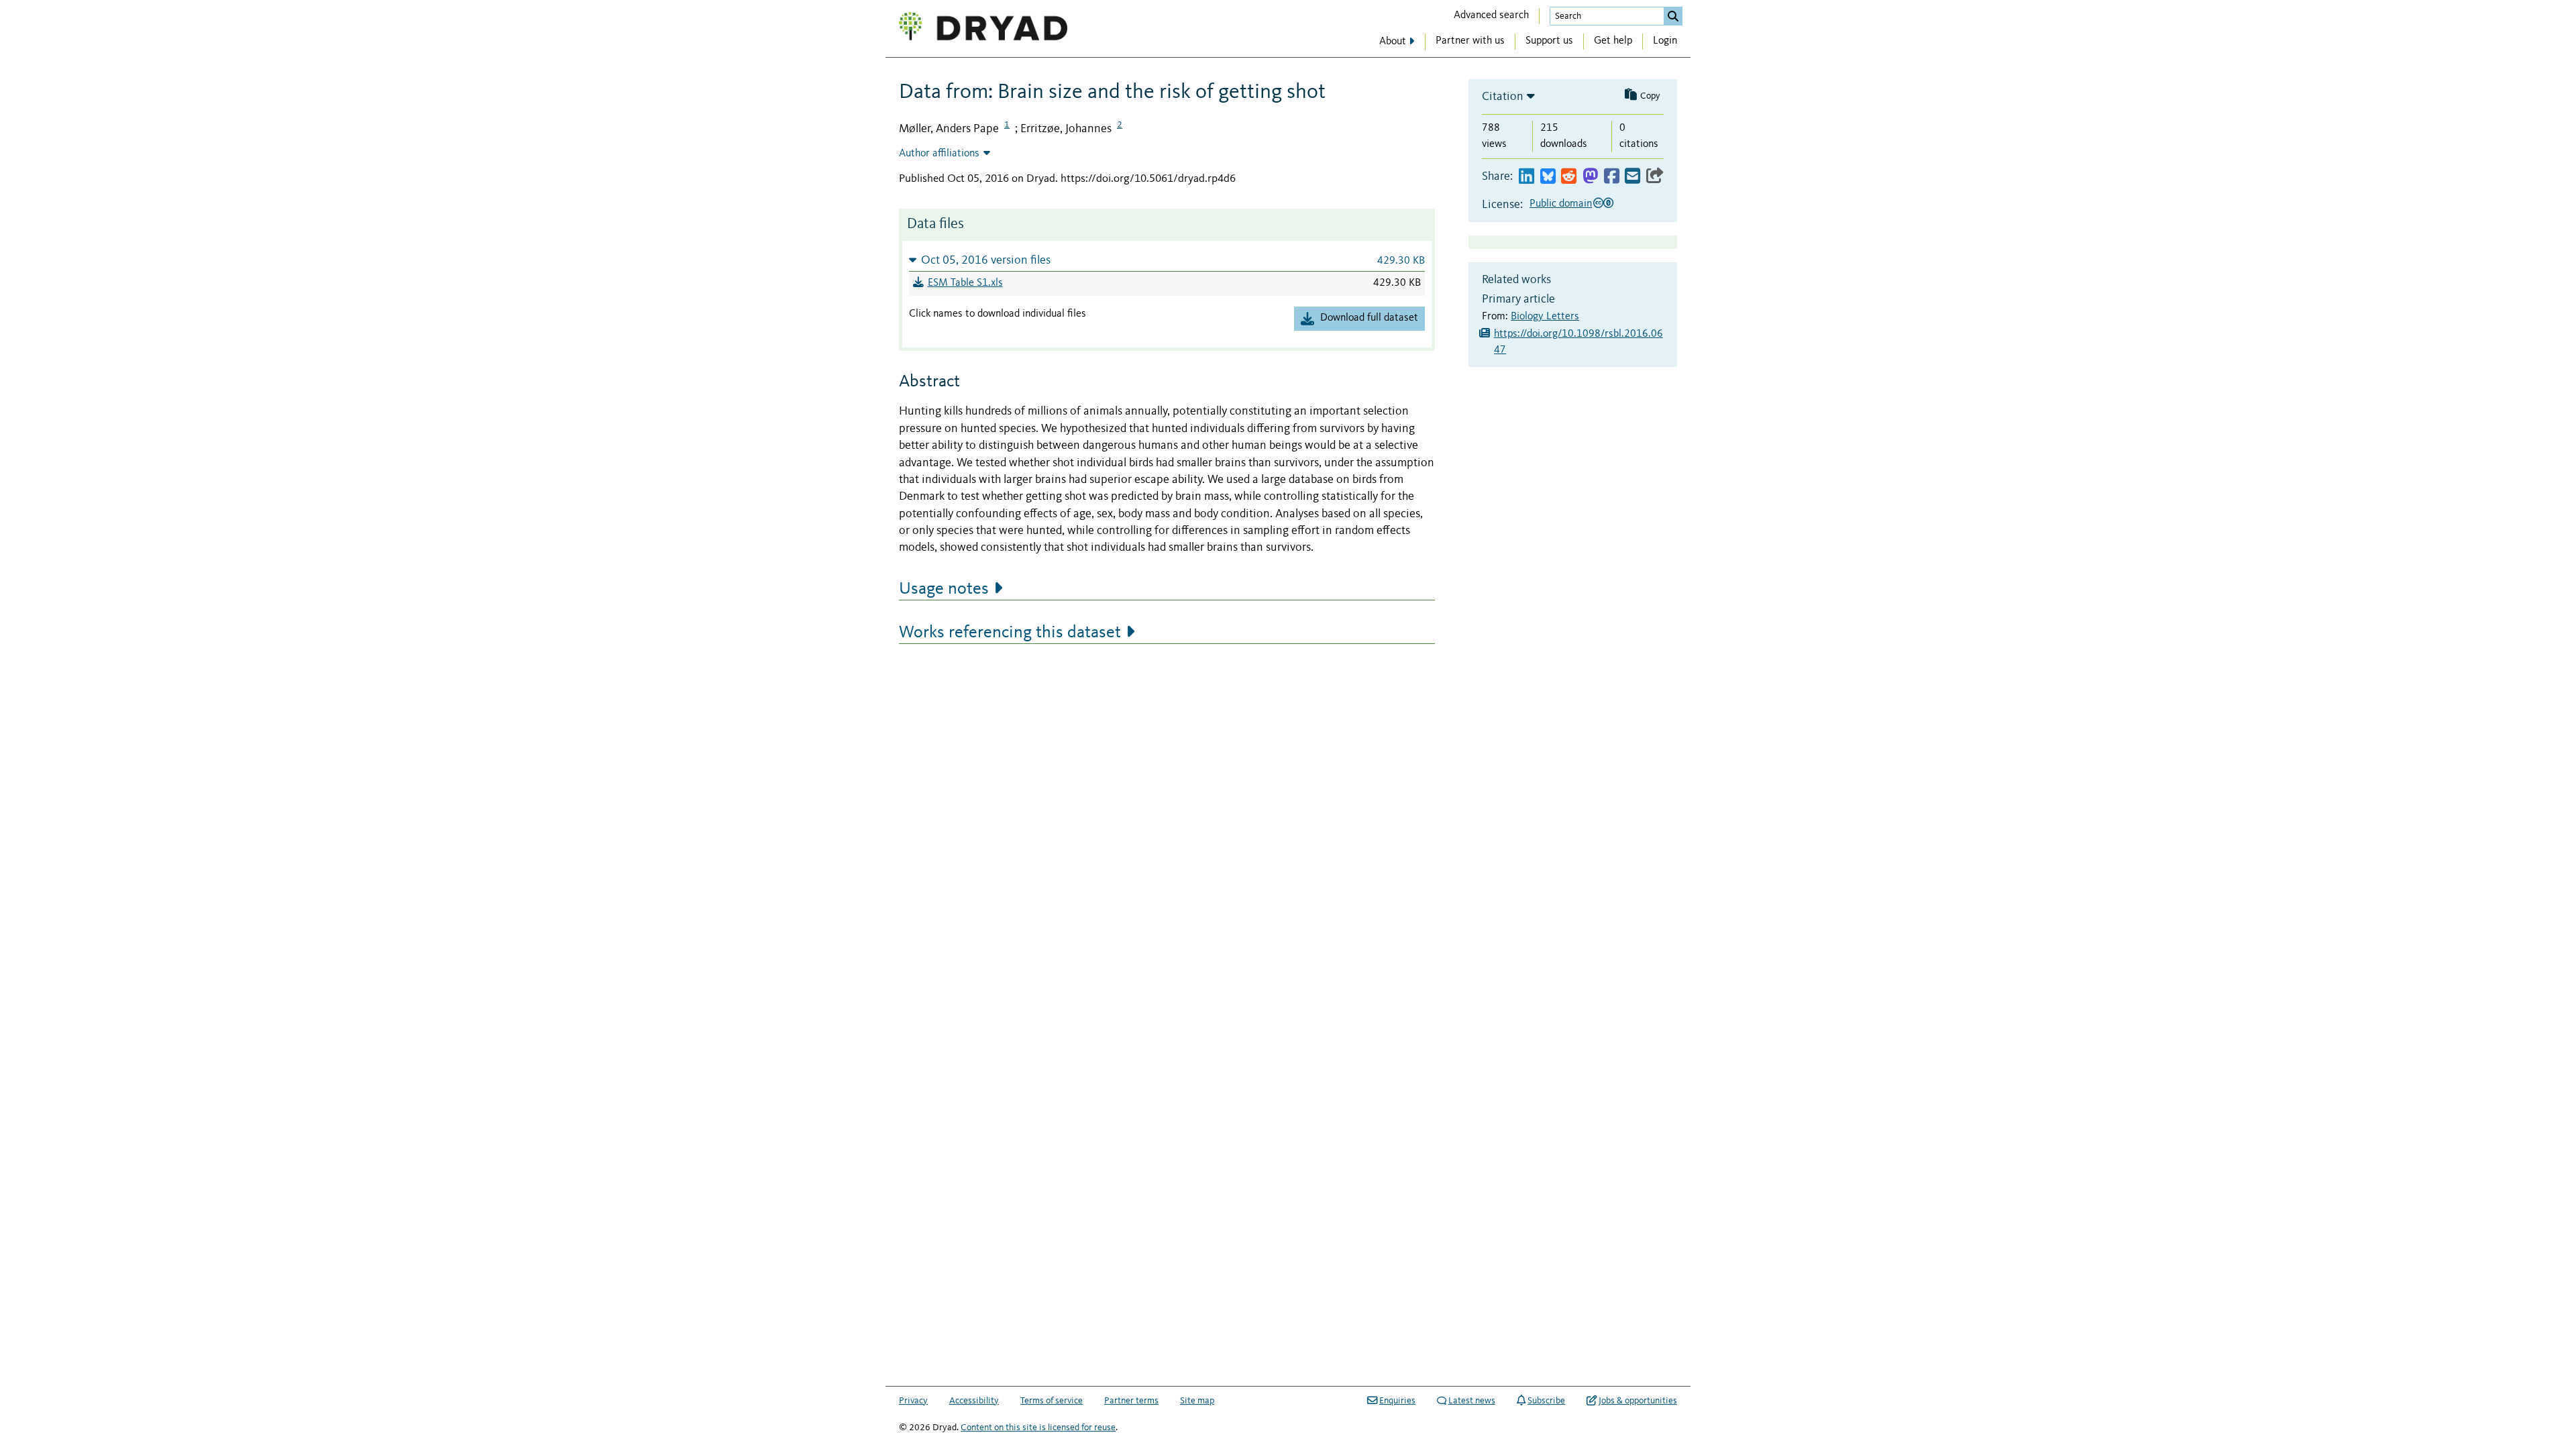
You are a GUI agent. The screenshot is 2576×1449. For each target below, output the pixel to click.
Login (1665, 41)
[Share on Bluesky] (1548, 177)
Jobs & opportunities (1638, 1401)
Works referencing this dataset (1010, 633)
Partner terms (1131, 1401)
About (1393, 42)
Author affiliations (939, 154)
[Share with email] (1632, 177)
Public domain (1561, 204)
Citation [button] (1503, 97)
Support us (1549, 41)
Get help (1613, 41)
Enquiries (1397, 1401)
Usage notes (944, 589)
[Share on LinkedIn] (1526, 177)
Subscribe (1546, 1401)
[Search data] (1673, 16)
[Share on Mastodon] (1590, 177)
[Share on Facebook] (1612, 177)
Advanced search (1491, 15)
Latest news (1472, 1401)
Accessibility (974, 1401)
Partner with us (1470, 41)
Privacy (913, 1401)
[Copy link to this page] (1655, 177)
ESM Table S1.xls (965, 283)
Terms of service (1052, 1401)
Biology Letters (1545, 317)
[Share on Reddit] (1569, 177)
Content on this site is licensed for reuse (1038, 1428)
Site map (1197, 1401)
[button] (1167, 260)
